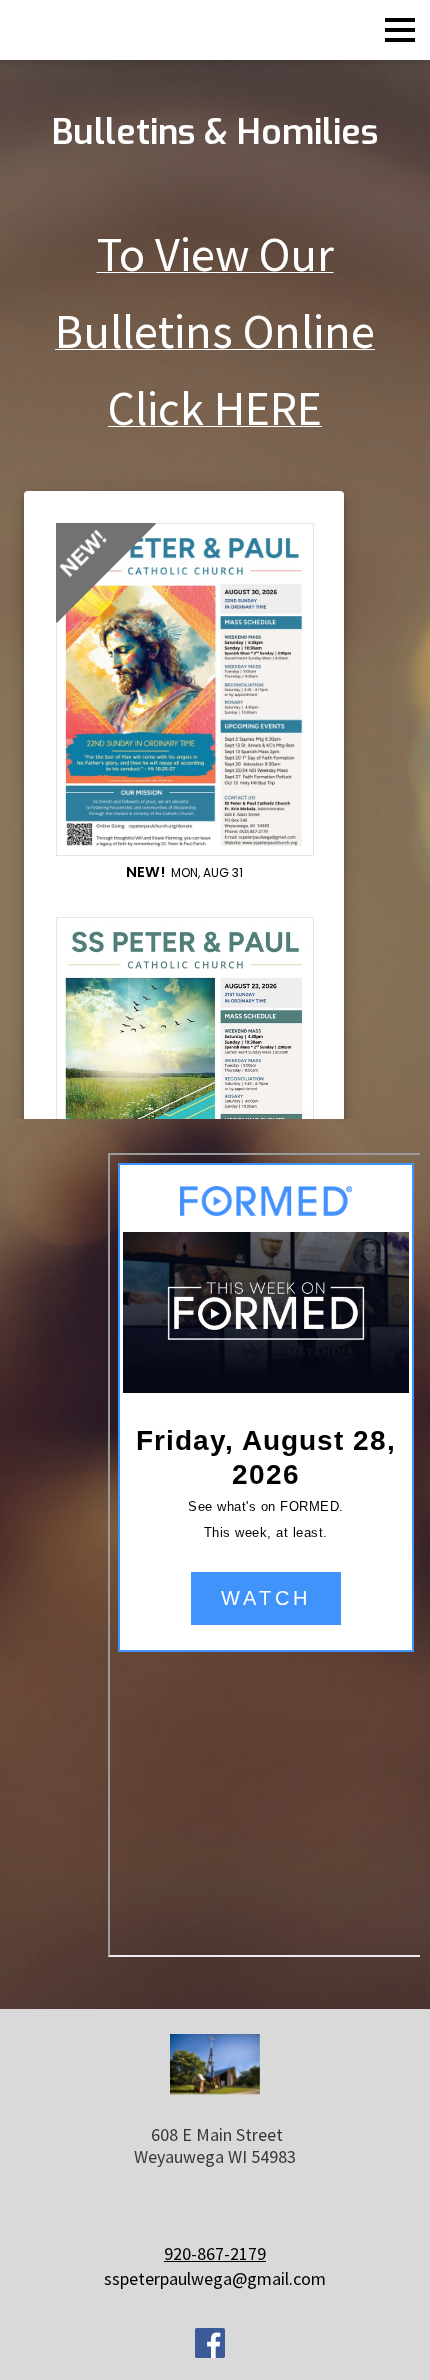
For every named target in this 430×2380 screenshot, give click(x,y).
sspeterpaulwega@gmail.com (215, 2278)
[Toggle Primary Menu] (400, 30)
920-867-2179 (215, 2253)
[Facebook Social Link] (210, 2345)
